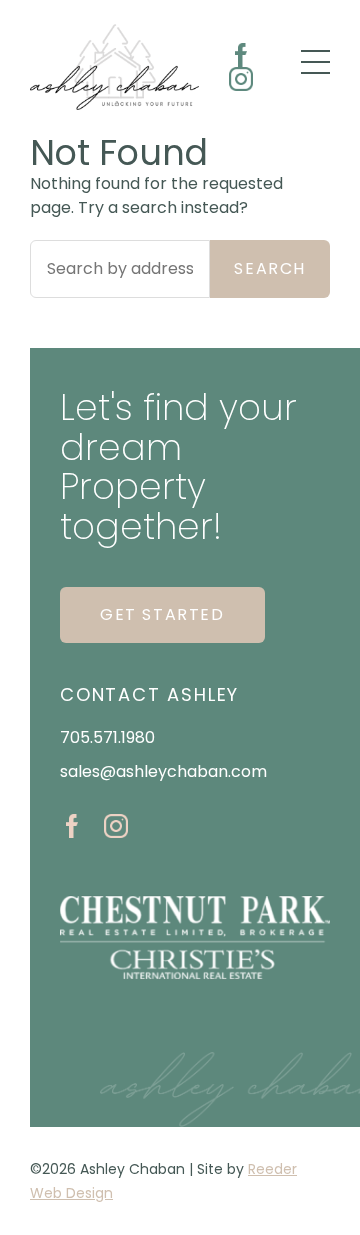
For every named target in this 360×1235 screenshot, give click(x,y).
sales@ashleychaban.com (163, 771)
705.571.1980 (107, 737)
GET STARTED (162, 614)
